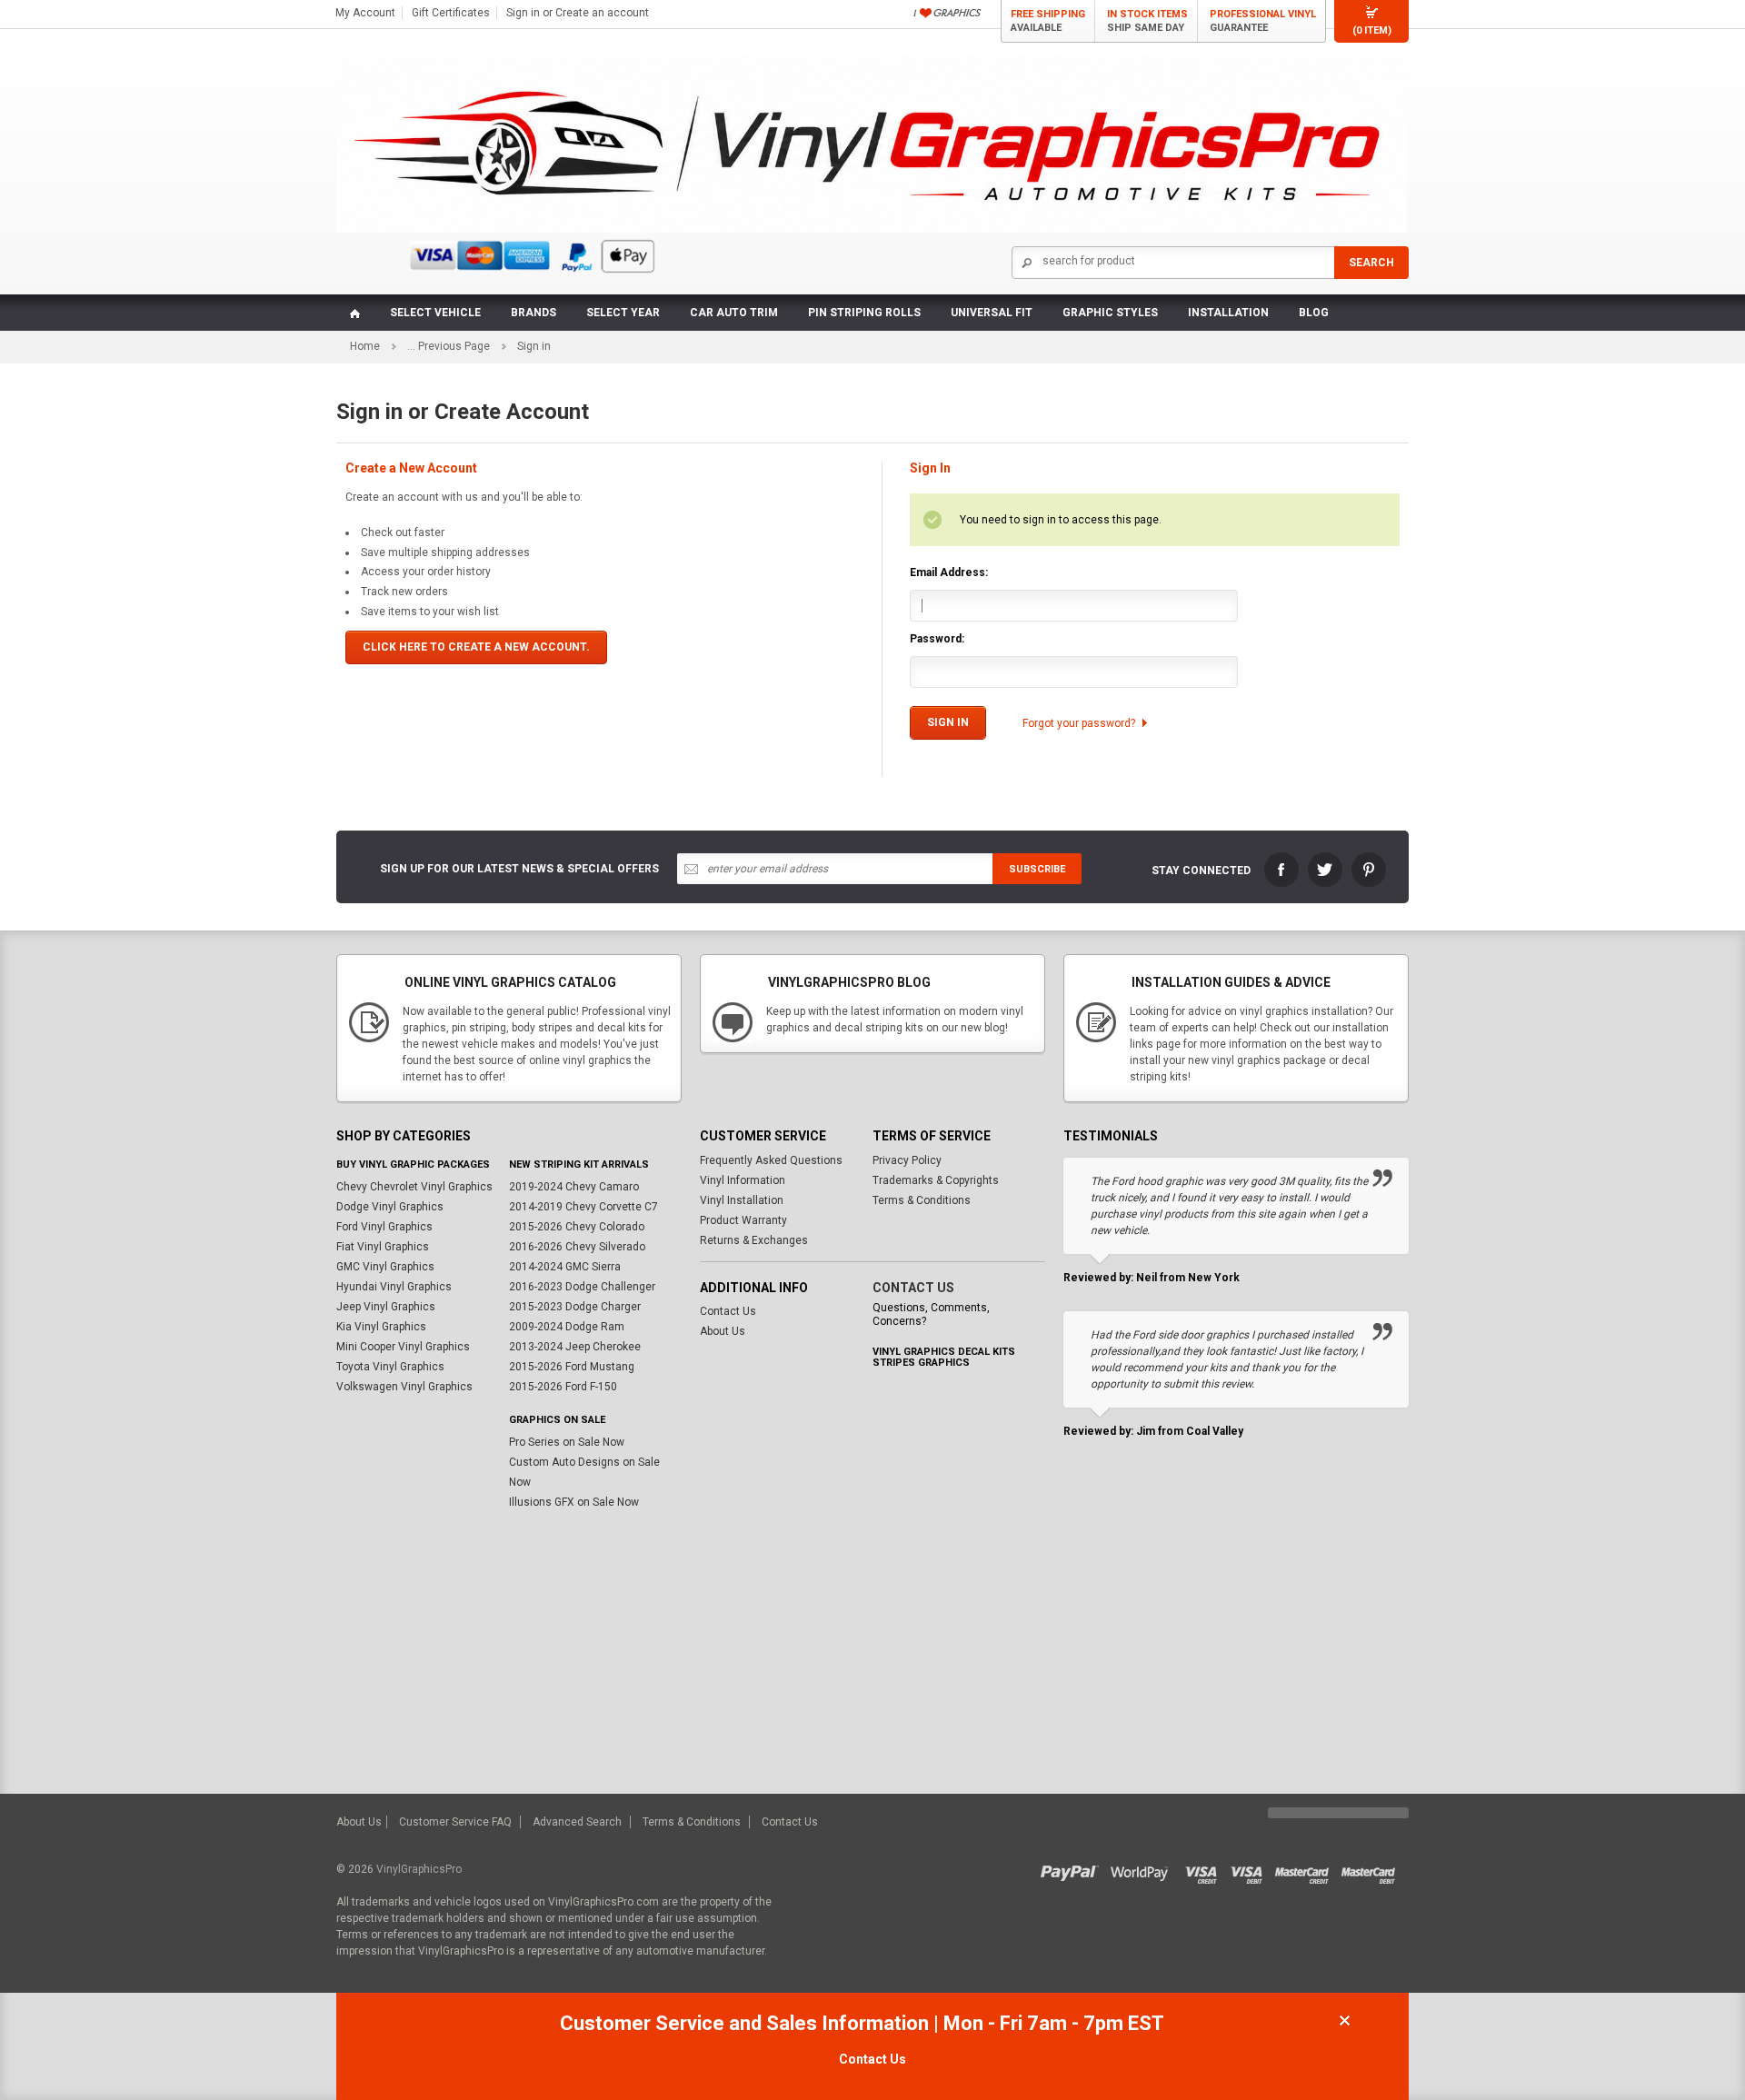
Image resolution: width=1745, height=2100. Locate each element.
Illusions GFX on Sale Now (574, 1502)
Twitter (1325, 870)
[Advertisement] (872, 1657)
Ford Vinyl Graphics (384, 1227)
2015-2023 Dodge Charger (575, 1307)
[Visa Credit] (1202, 1869)
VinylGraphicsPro (419, 1869)
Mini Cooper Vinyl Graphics (403, 1347)
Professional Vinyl (1263, 21)
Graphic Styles (1110, 313)
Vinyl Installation (742, 1200)
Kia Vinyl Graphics (381, 1327)
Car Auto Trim (734, 313)
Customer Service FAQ (455, 1822)
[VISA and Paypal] (1074, 1869)
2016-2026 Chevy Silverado (577, 1247)
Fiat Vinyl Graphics (383, 1247)
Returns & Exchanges (754, 1240)
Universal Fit (992, 313)
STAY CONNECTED (1201, 871)
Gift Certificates (451, 13)
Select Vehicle (435, 313)
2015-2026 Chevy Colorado (577, 1227)
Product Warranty (743, 1220)
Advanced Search (577, 1822)
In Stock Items (1147, 21)
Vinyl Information (743, 1180)
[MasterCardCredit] (1307, 1869)
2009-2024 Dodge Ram (567, 1327)
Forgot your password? (1079, 723)
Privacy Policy (907, 1160)
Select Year (623, 313)
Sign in (523, 13)
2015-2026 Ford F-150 (563, 1387)
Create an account (602, 13)
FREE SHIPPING (1048, 21)
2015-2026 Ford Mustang (572, 1367)
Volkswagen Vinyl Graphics (404, 1387)
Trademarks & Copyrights (936, 1180)
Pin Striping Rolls (864, 313)
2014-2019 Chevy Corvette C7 (583, 1207)
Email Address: (949, 572)
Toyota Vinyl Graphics (390, 1367)
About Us (723, 1331)
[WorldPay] (1140, 1869)
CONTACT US (913, 1288)
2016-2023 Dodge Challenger (582, 1287)
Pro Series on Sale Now (567, 1442)
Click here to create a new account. (476, 647)
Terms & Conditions (922, 1200)
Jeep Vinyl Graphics (386, 1307)
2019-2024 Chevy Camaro (574, 1187)
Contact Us (728, 1311)
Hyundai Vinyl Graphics (394, 1287)
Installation (1228, 313)
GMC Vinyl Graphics (385, 1267)
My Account (365, 13)
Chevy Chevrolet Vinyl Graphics (414, 1187)
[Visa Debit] (1252, 1869)
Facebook (1281, 870)
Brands (533, 313)
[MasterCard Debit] (1372, 1869)
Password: (937, 639)
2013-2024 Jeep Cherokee (575, 1347)
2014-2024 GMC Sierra (565, 1267)
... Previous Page (449, 346)
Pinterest (1369, 870)
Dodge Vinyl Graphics (390, 1207)
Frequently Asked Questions (771, 1160)
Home (365, 346)
